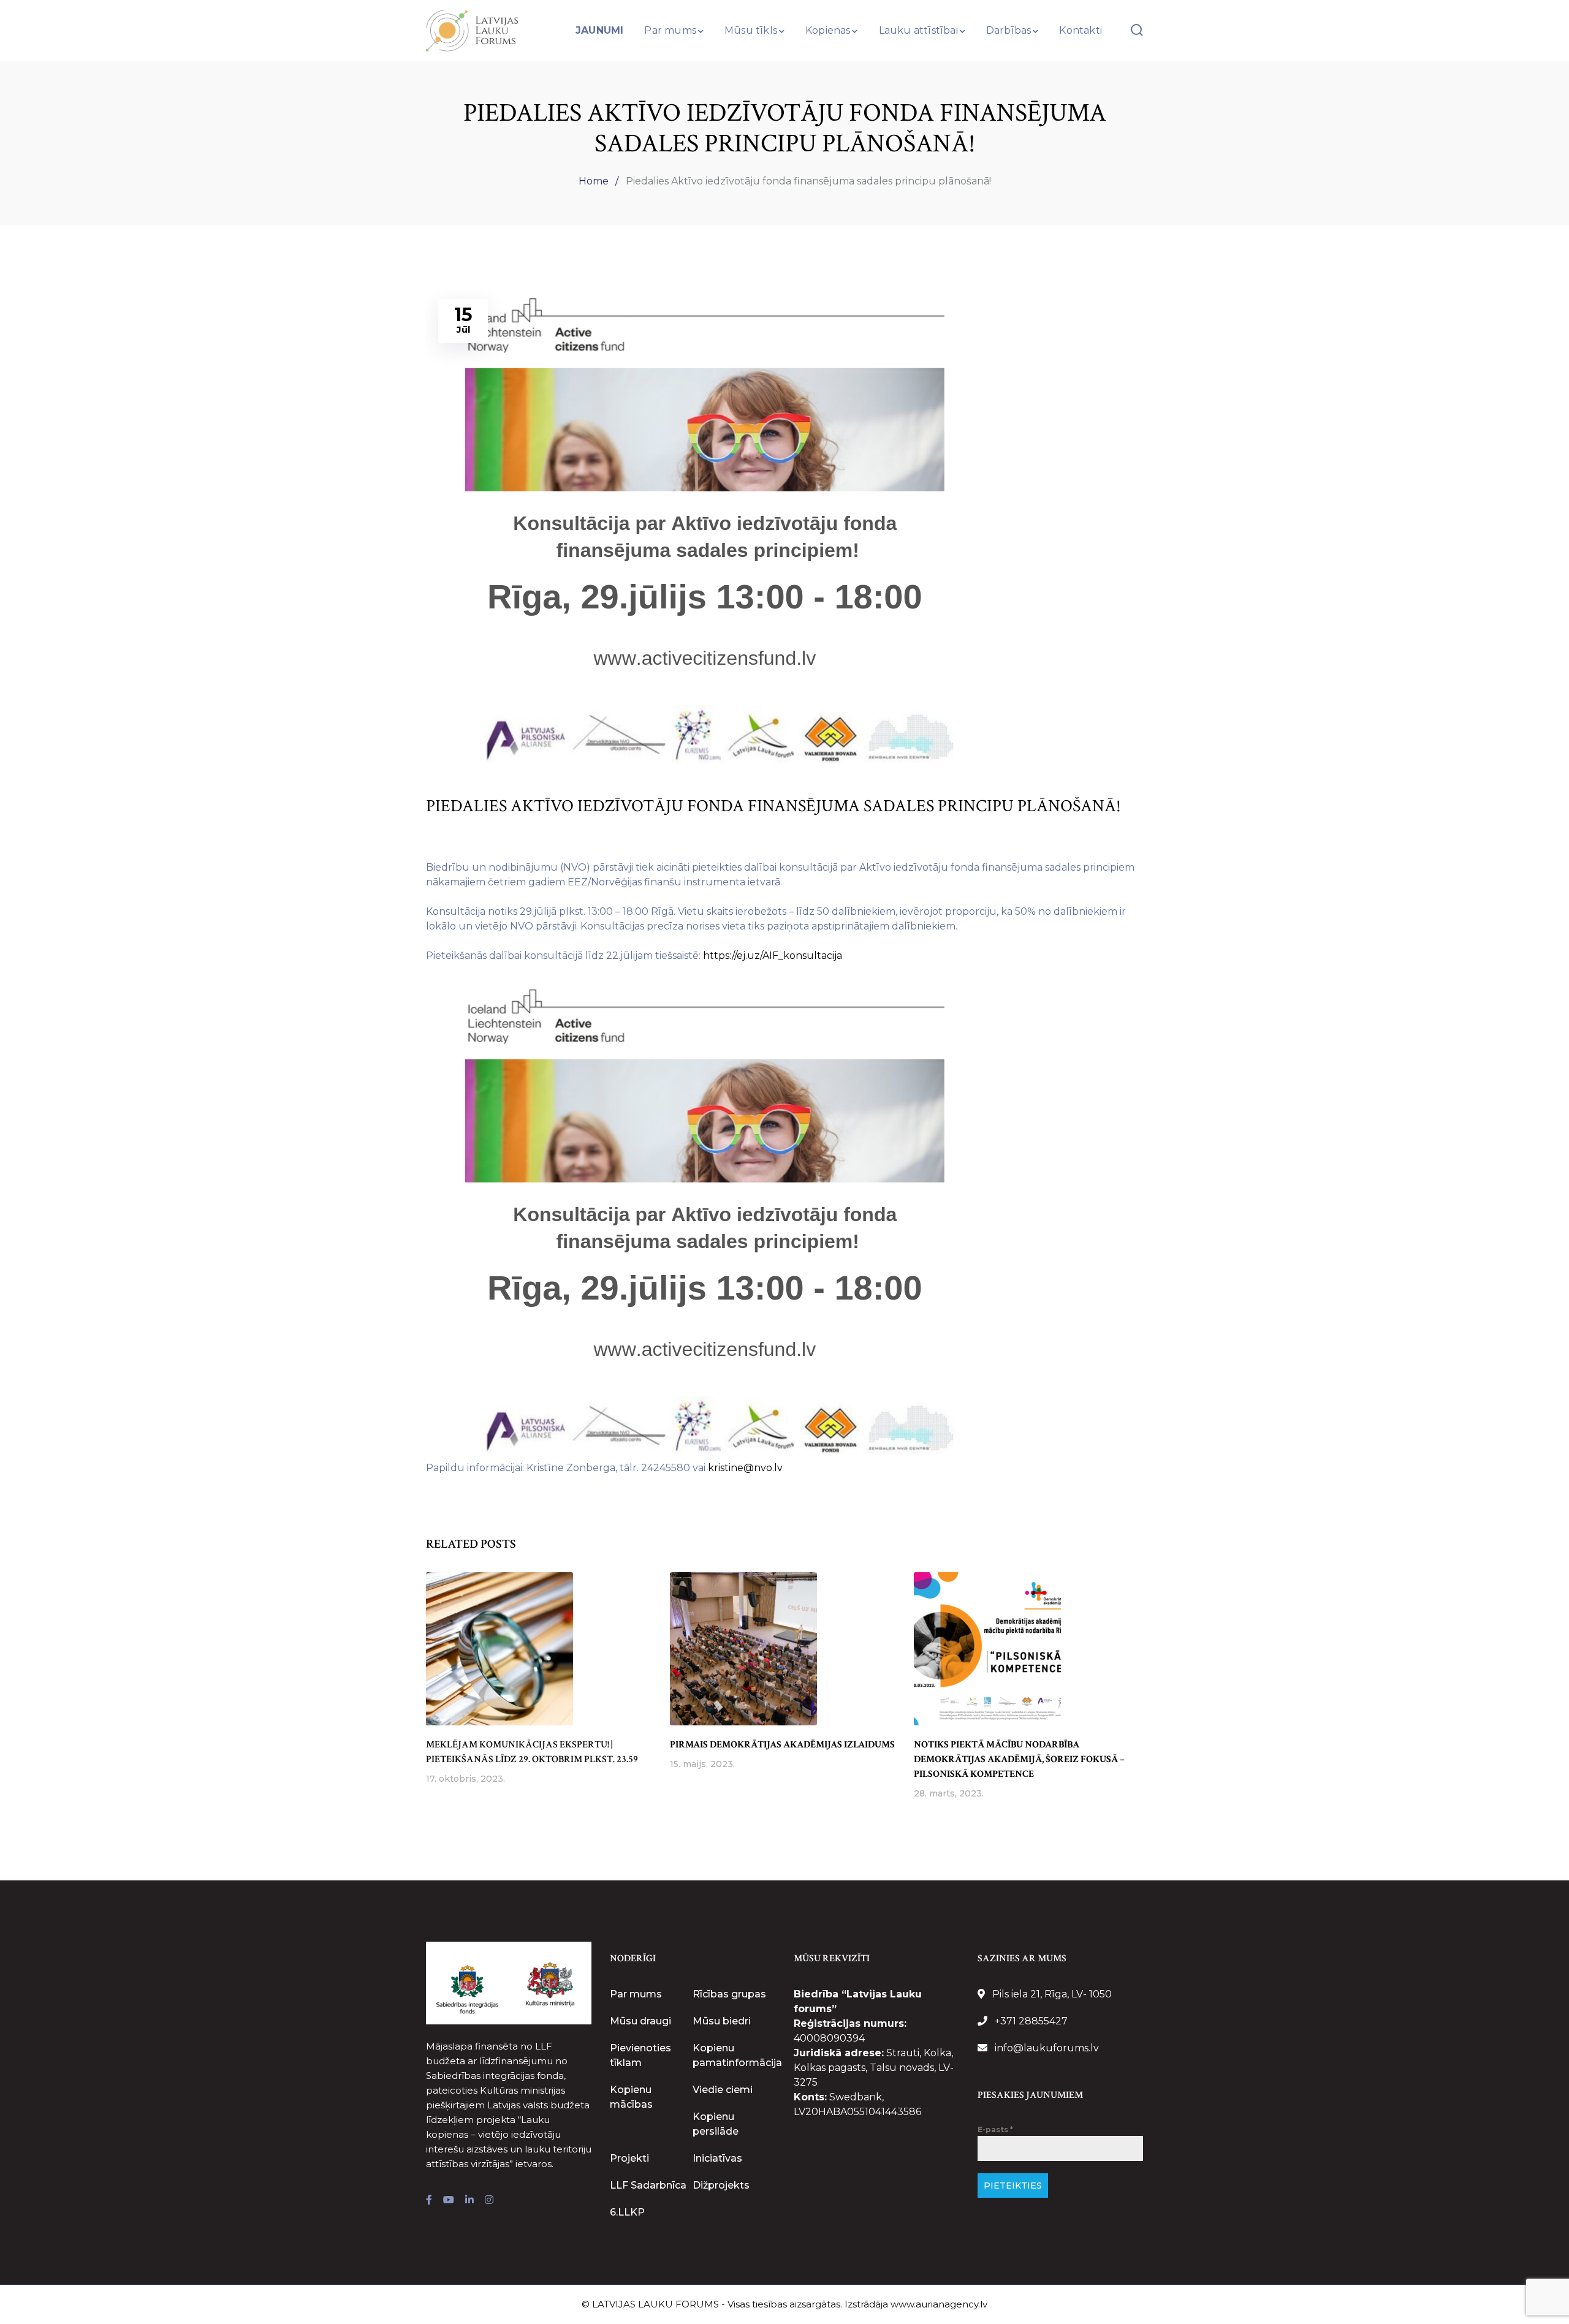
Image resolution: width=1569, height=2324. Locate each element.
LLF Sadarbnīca (648, 2185)
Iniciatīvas (717, 2158)
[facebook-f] (429, 2200)
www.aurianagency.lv (939, 2304)
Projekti (629, 2158)
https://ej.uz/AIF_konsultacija (773, 956)
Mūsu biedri (722, 2021)
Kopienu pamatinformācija (737, 2055)
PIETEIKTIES (1013, 2186)
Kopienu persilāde (716, 2124)
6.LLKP (627, 2212)
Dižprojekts (721, 2185)
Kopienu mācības (631, 2097)
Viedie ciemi (723, 2090)
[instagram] (489, 2200)
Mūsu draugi (640, 2021)
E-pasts (995, 2129)
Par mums (636, 1994)
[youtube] (449, 2200)
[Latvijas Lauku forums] (472, 30)
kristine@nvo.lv (745, 1468)
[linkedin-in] (469, 2200)
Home (594, 181)
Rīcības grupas (729, 1994)
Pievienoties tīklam (640, 2055)
